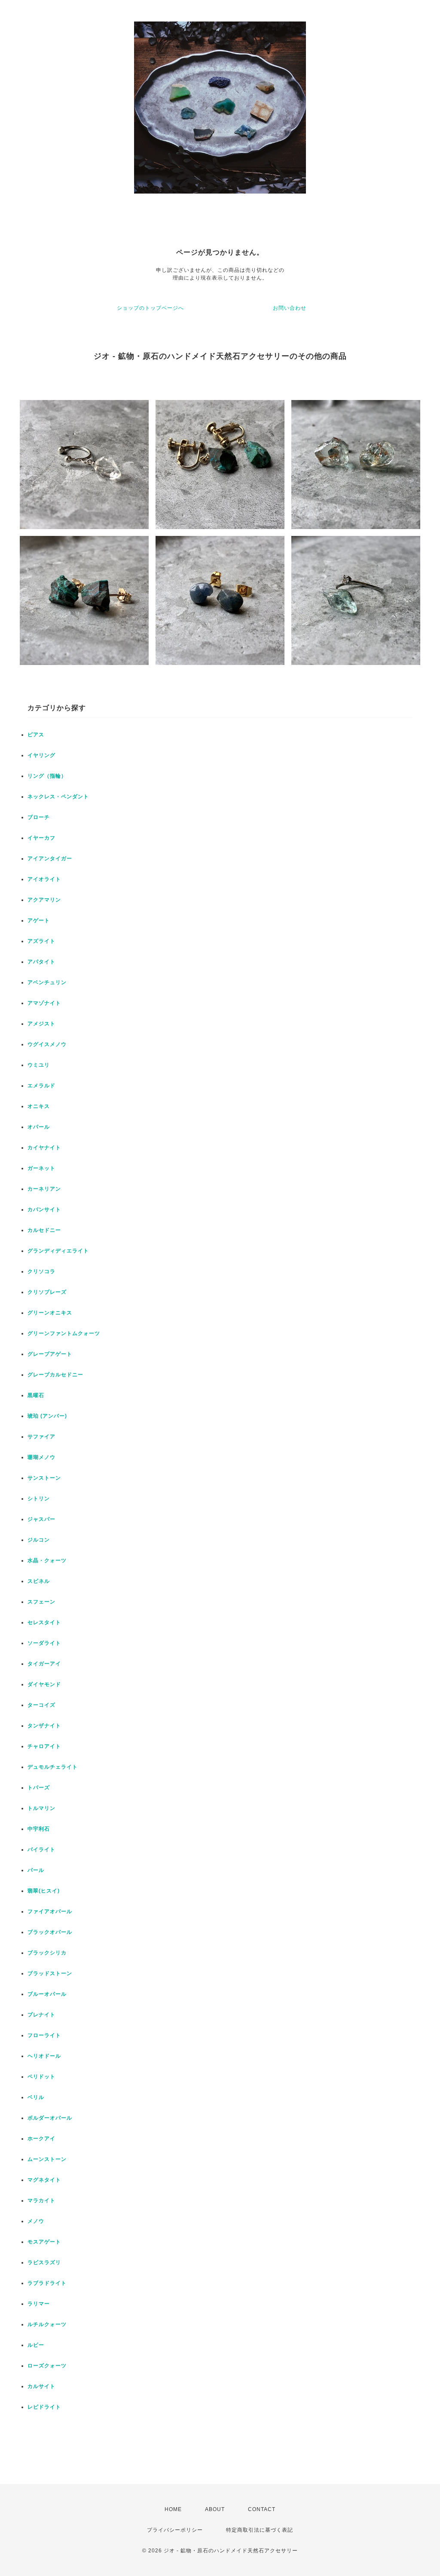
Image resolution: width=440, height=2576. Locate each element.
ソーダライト (44, 1643)
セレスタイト (44, 1622)
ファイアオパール (50, 1911)
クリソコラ (41, 1271)
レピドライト (44, 2407)
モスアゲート (44, 2242)
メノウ (36, 2221)
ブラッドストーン (50, 1973)
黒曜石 (36, 1395)
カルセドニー (44, 1230)
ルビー (36, 2345)
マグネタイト (44, 2180)
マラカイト (41, 2201)
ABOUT (215, 2509)
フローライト (44, 2035)
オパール (39, 1127)
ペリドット (41, 2077)
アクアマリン (44, 900)
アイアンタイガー (50, 859)
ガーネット (41, 1168)
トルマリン (41, 1808)
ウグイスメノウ (47, 1044)
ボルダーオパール (50, 2118)
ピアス (36, 735)
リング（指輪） (47, 776)
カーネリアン (44, 1189)
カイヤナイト (44, 1148)
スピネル (39, 1581)
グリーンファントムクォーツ (64, 1333)
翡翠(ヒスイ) (44, 1891)
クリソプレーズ (47, 1292)
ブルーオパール (47, 1994)
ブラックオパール (50, 1932)
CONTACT (262, 2509)
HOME (173, 2509)
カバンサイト (44, 1210)
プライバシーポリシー (175, 2530)
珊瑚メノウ (41, 1457)
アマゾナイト (44, 1003)
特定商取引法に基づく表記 (260, 2530)
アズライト (41, 941)
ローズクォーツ (47, 2366)
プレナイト (41, 2015)
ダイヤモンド (44, 1684)
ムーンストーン (47, 2159)
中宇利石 (39, 1829)
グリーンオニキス (50, 1313)
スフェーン (41, 1602)
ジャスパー (41, 1519)
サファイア (41, 1437)
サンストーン (44, 1478)
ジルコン (39, 1540)
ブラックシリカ (47, 1953)
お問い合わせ (290, 308)
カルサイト (41, 2386)
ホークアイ (41, 2139)
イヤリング (41, 755)
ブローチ (39, 817)
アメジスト (41, 1024)
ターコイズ (41, 1705)
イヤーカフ (41, 838)
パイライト (41, 1850)
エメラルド (41, 1086)
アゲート (39, 920)
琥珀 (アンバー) (47, 1416)
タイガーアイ (44, 1664)
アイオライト (44, 879)
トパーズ (39, 1788)
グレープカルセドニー (55, 1375)
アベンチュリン (47, 982)
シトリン (39, 1499)
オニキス (39, 1106)
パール (36, 1870)
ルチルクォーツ (47, 2324)
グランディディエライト (58, 1251)
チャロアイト (44, 1746)
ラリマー (39, 2304)
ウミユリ (39, 1065)
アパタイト (41, 962)
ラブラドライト (47, 2283)
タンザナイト (44, 1726)
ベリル (36, 2097)
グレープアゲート (50, 1354)
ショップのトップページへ (150, 308)
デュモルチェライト (53, 1767)
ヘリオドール (44, 2056)
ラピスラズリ (44, 2262)
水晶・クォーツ (47, 1560)
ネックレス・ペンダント (58, 797)
